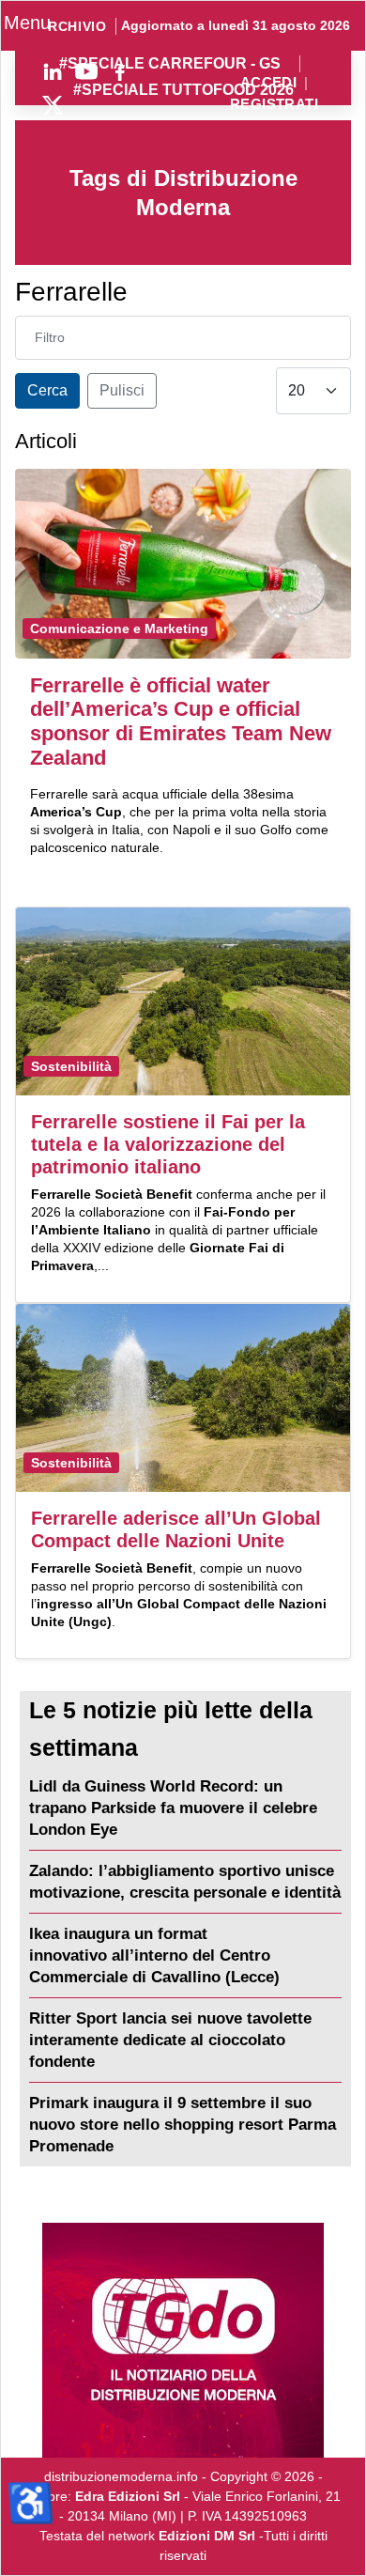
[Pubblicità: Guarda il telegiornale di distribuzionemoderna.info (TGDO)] (183, 2340)
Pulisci (122, 390)
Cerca (47, 390)
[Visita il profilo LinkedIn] (53, 71)
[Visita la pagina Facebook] (120, 71)
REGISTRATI (274, 105)
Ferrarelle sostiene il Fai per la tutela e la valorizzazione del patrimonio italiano (168, 1144)
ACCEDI (269, 83)
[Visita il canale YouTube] (86, 71)
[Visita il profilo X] (53, 105)
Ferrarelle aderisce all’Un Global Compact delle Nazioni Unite (176, 1529)
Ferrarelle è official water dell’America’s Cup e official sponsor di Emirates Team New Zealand (181, 722)
